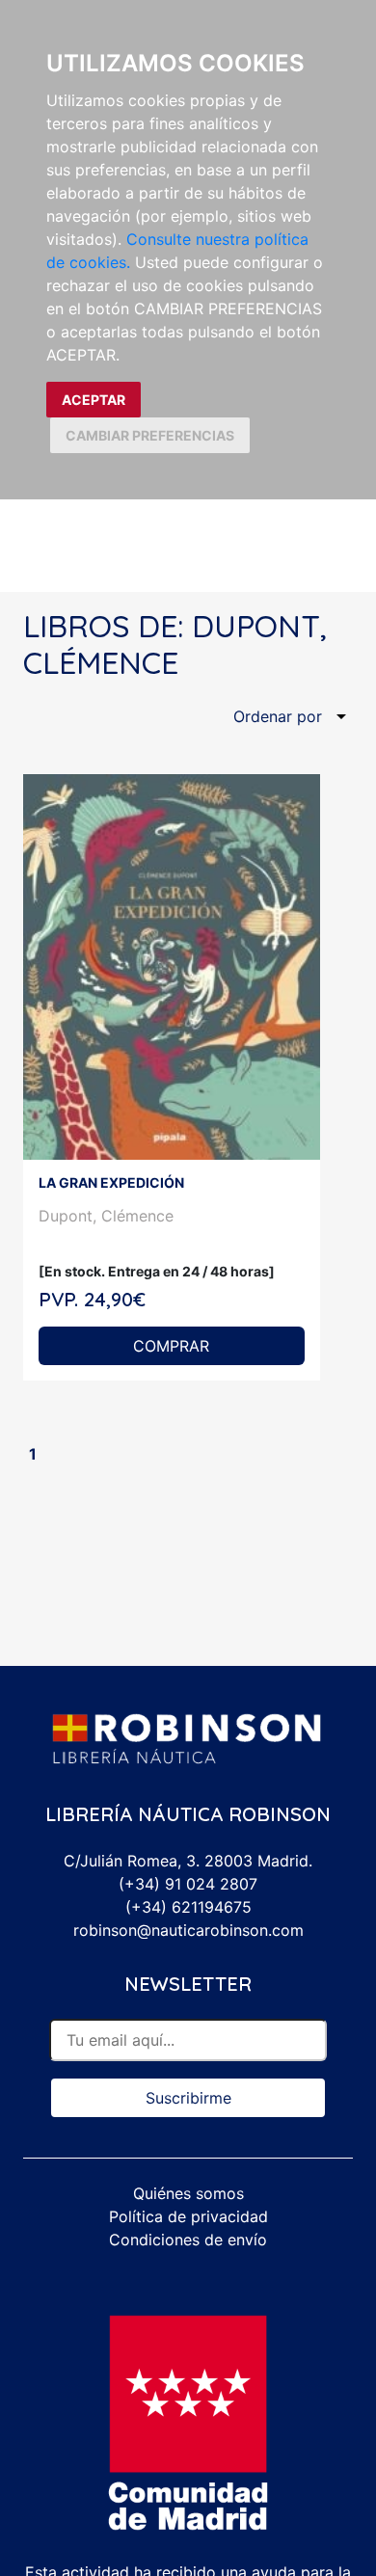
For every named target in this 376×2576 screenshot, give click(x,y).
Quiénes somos (188, 2193)
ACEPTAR (94, 400)
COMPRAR (171, 1346)
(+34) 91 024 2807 (188, 1884)
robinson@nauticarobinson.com (188, 1930)
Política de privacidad (188, 2216)
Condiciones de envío (188, 2240)
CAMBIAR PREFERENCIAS (150, 435)
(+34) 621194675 (188, 1907)
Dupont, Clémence (106, 1216)
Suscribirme (188, 2098)
